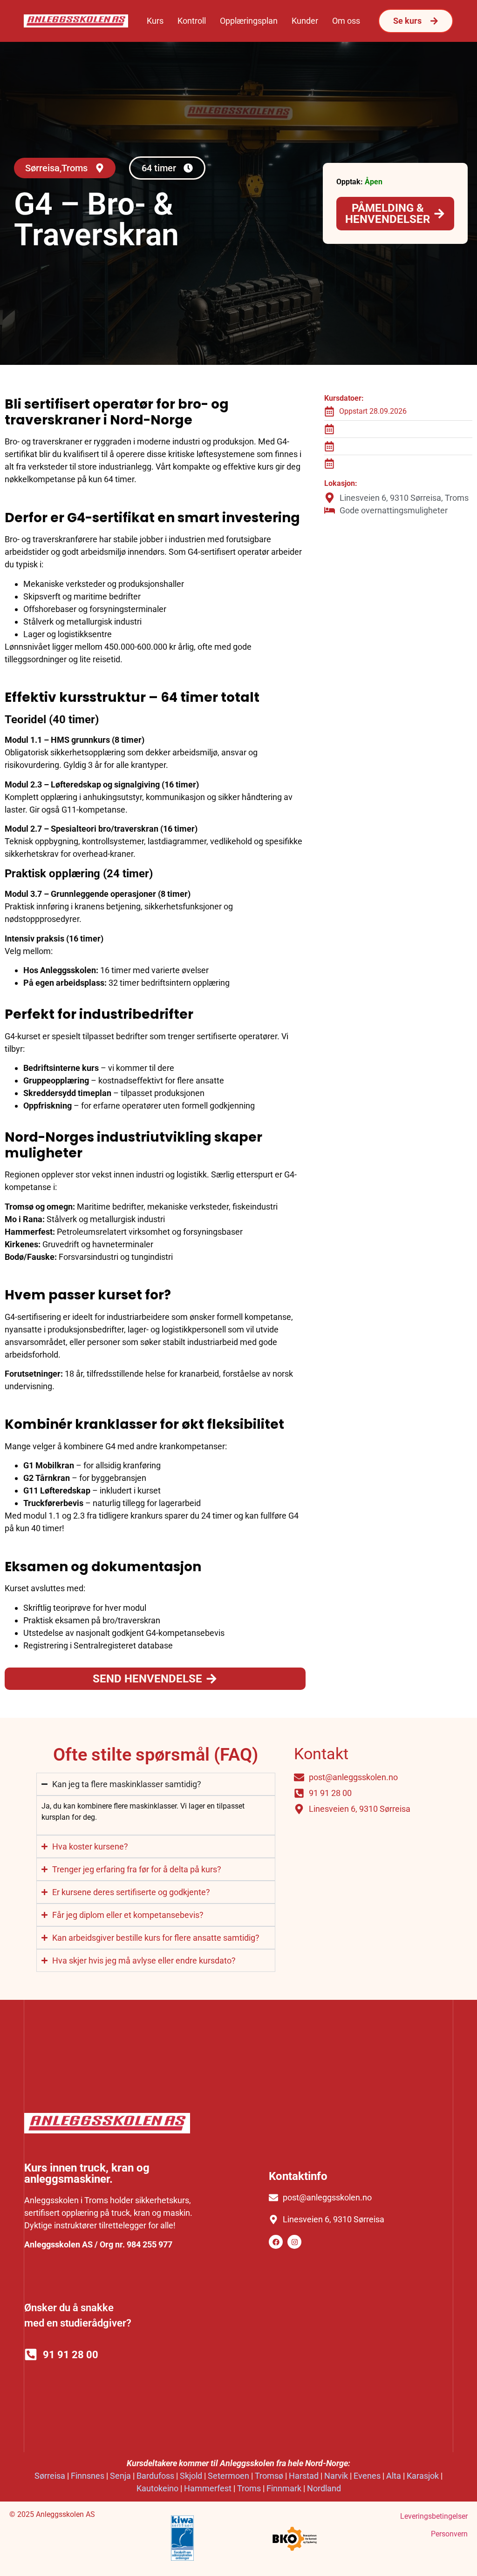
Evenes (367, 2476)
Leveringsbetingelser (434, 2516)
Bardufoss (155, 2476)
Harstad (304, 2476)
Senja (120, 2476)
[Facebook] (276, 2242)
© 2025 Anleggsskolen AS (52, 2514)
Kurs (155, 21)
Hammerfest (208, 2488)
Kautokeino (157, 2488)
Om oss (346, 21)
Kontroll (192, 21)
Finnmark (284, 2488)
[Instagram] (294, 2242)
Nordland (324, 2488)
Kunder (305, 21)
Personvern (449, 2534)
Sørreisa (50, 2476)
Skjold (191, 2476)
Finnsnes (88, 2476)
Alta (394, 2476)
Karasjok (423, 2476)
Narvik (336, 2476)
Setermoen (228, 2476)
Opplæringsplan (249, 21)
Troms (249, 2488)
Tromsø (269, 2476)
